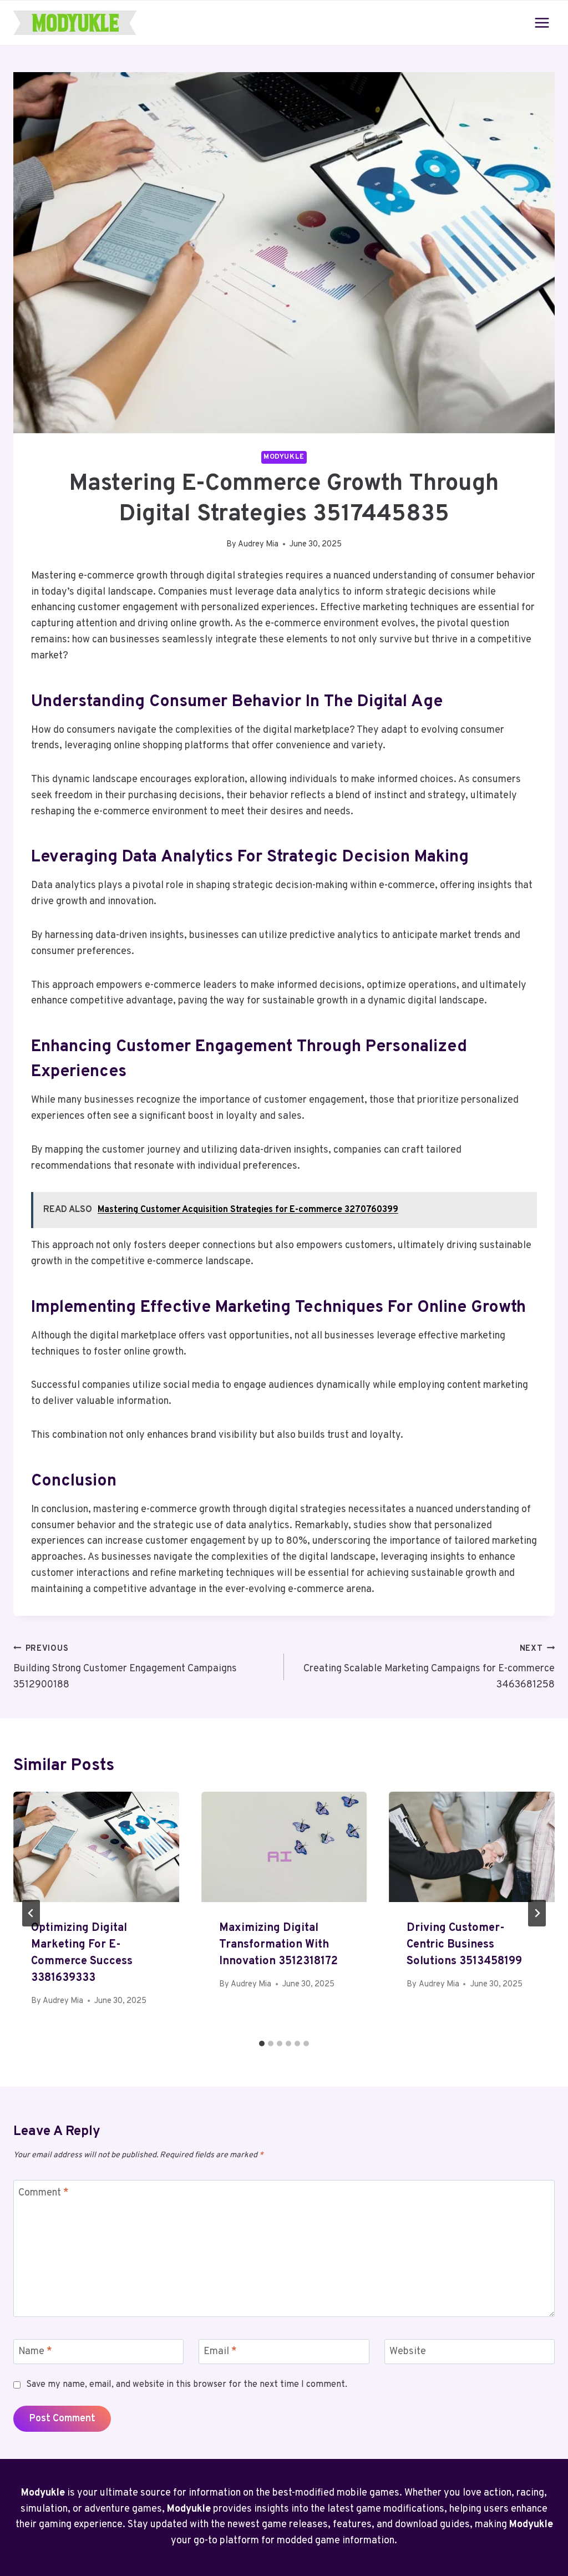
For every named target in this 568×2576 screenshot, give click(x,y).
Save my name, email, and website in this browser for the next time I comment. (187, 2385)
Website (408, 2352)
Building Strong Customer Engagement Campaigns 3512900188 (125, 1668)
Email (220, 2352)
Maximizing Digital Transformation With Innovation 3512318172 (278, 1945)
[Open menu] (542, 22)
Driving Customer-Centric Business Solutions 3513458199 (464, 1945)
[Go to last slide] (31, 1913)
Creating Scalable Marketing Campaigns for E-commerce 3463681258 (429, 1668)
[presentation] (96, 1847)
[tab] (262, 2043)
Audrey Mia (258, 544)
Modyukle (284, 457)
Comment (44, 2193)
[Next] (537, 1913)
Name (35, 2352)
